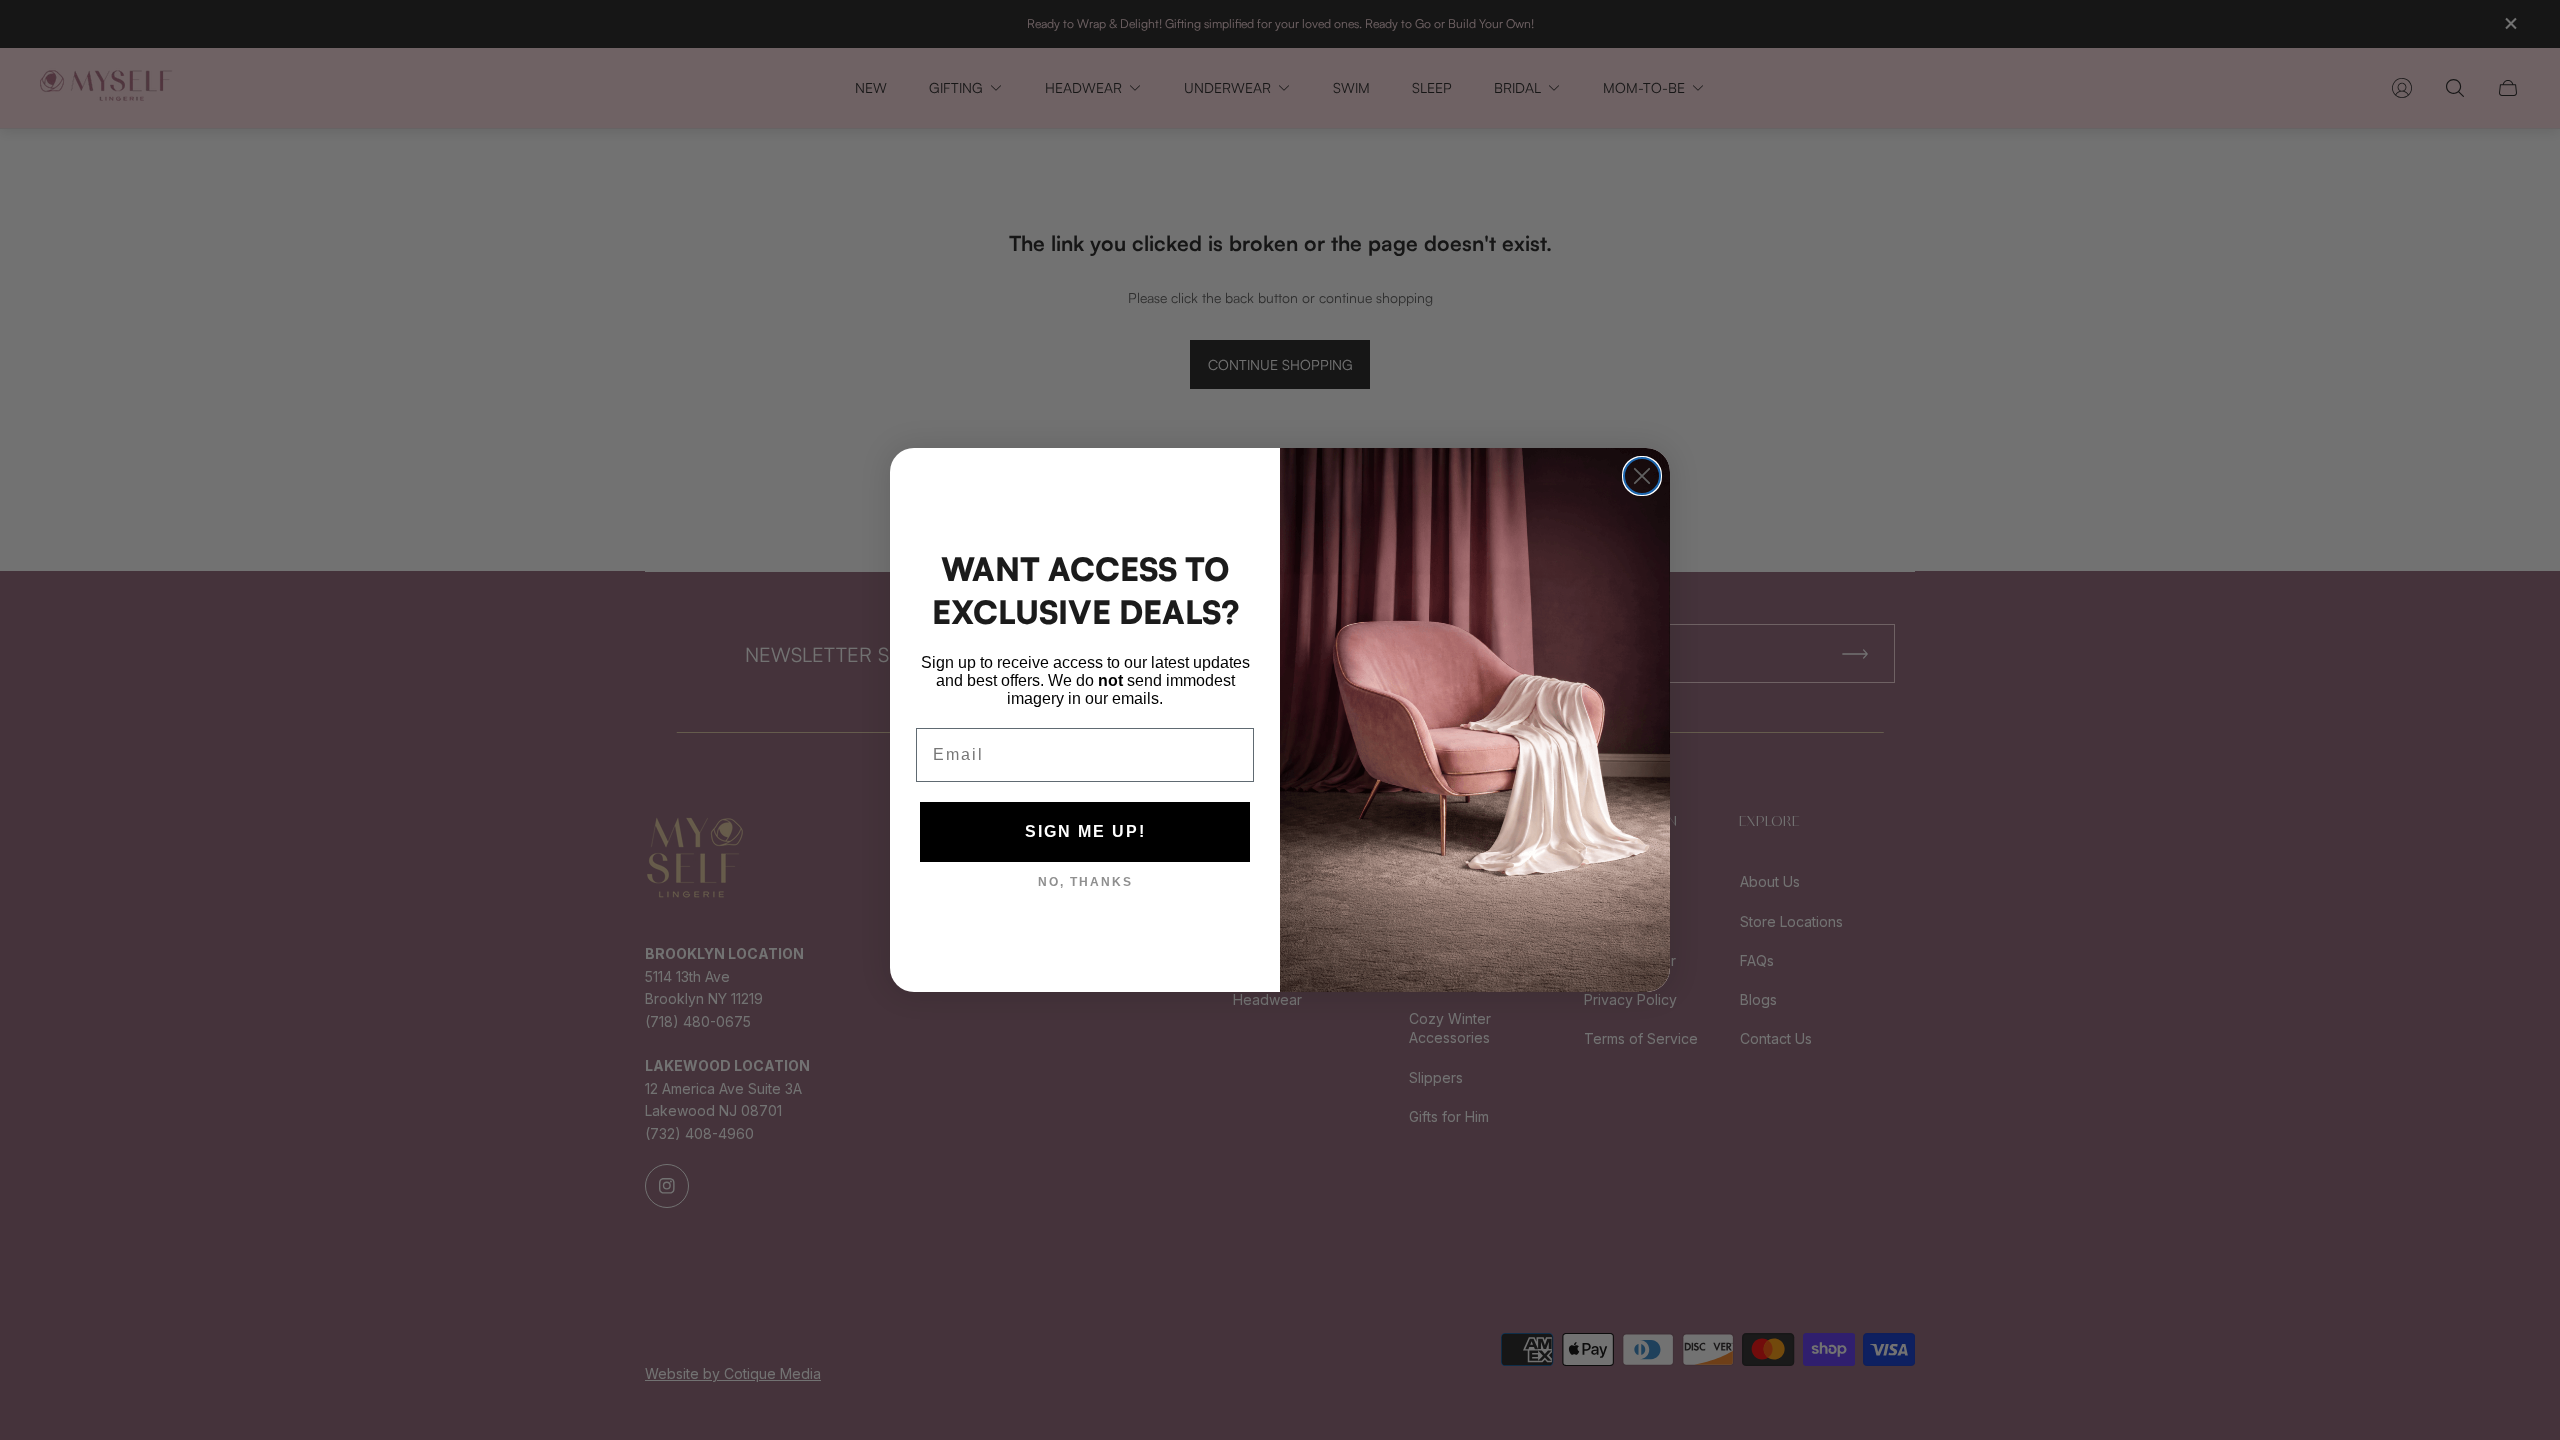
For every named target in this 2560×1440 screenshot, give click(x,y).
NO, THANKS (1085, 882)
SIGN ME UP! (1085, 831)
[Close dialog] (1642, 476)
